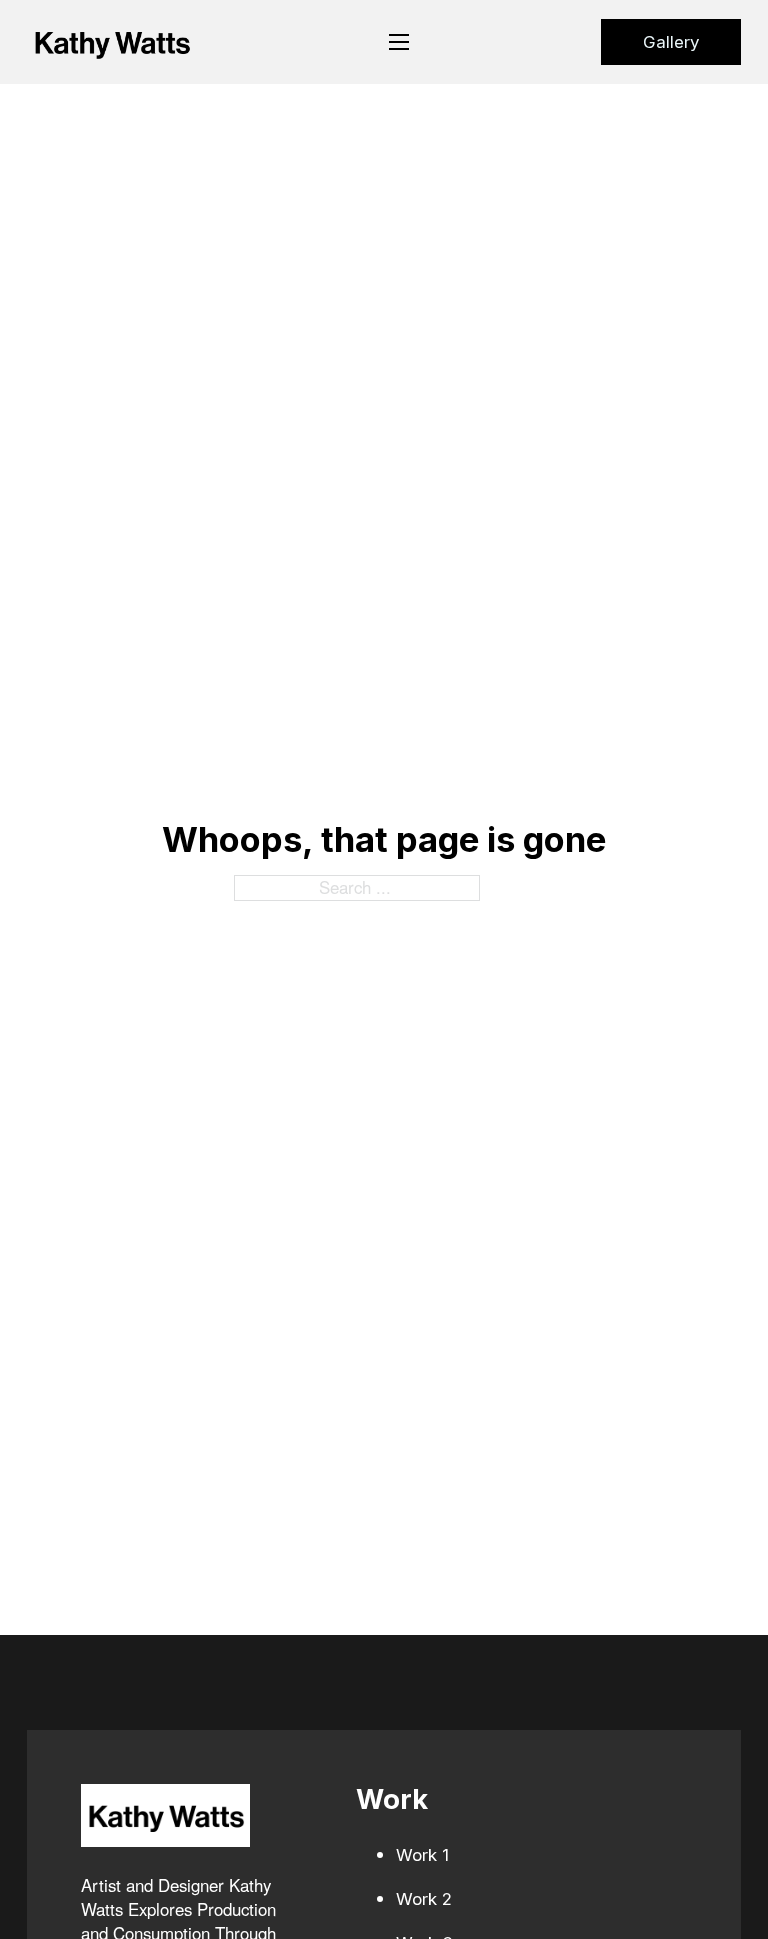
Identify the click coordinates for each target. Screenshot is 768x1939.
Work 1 (422, 1855)
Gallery (671, 42)
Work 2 (424, 1899)
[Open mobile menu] (399, 42)
